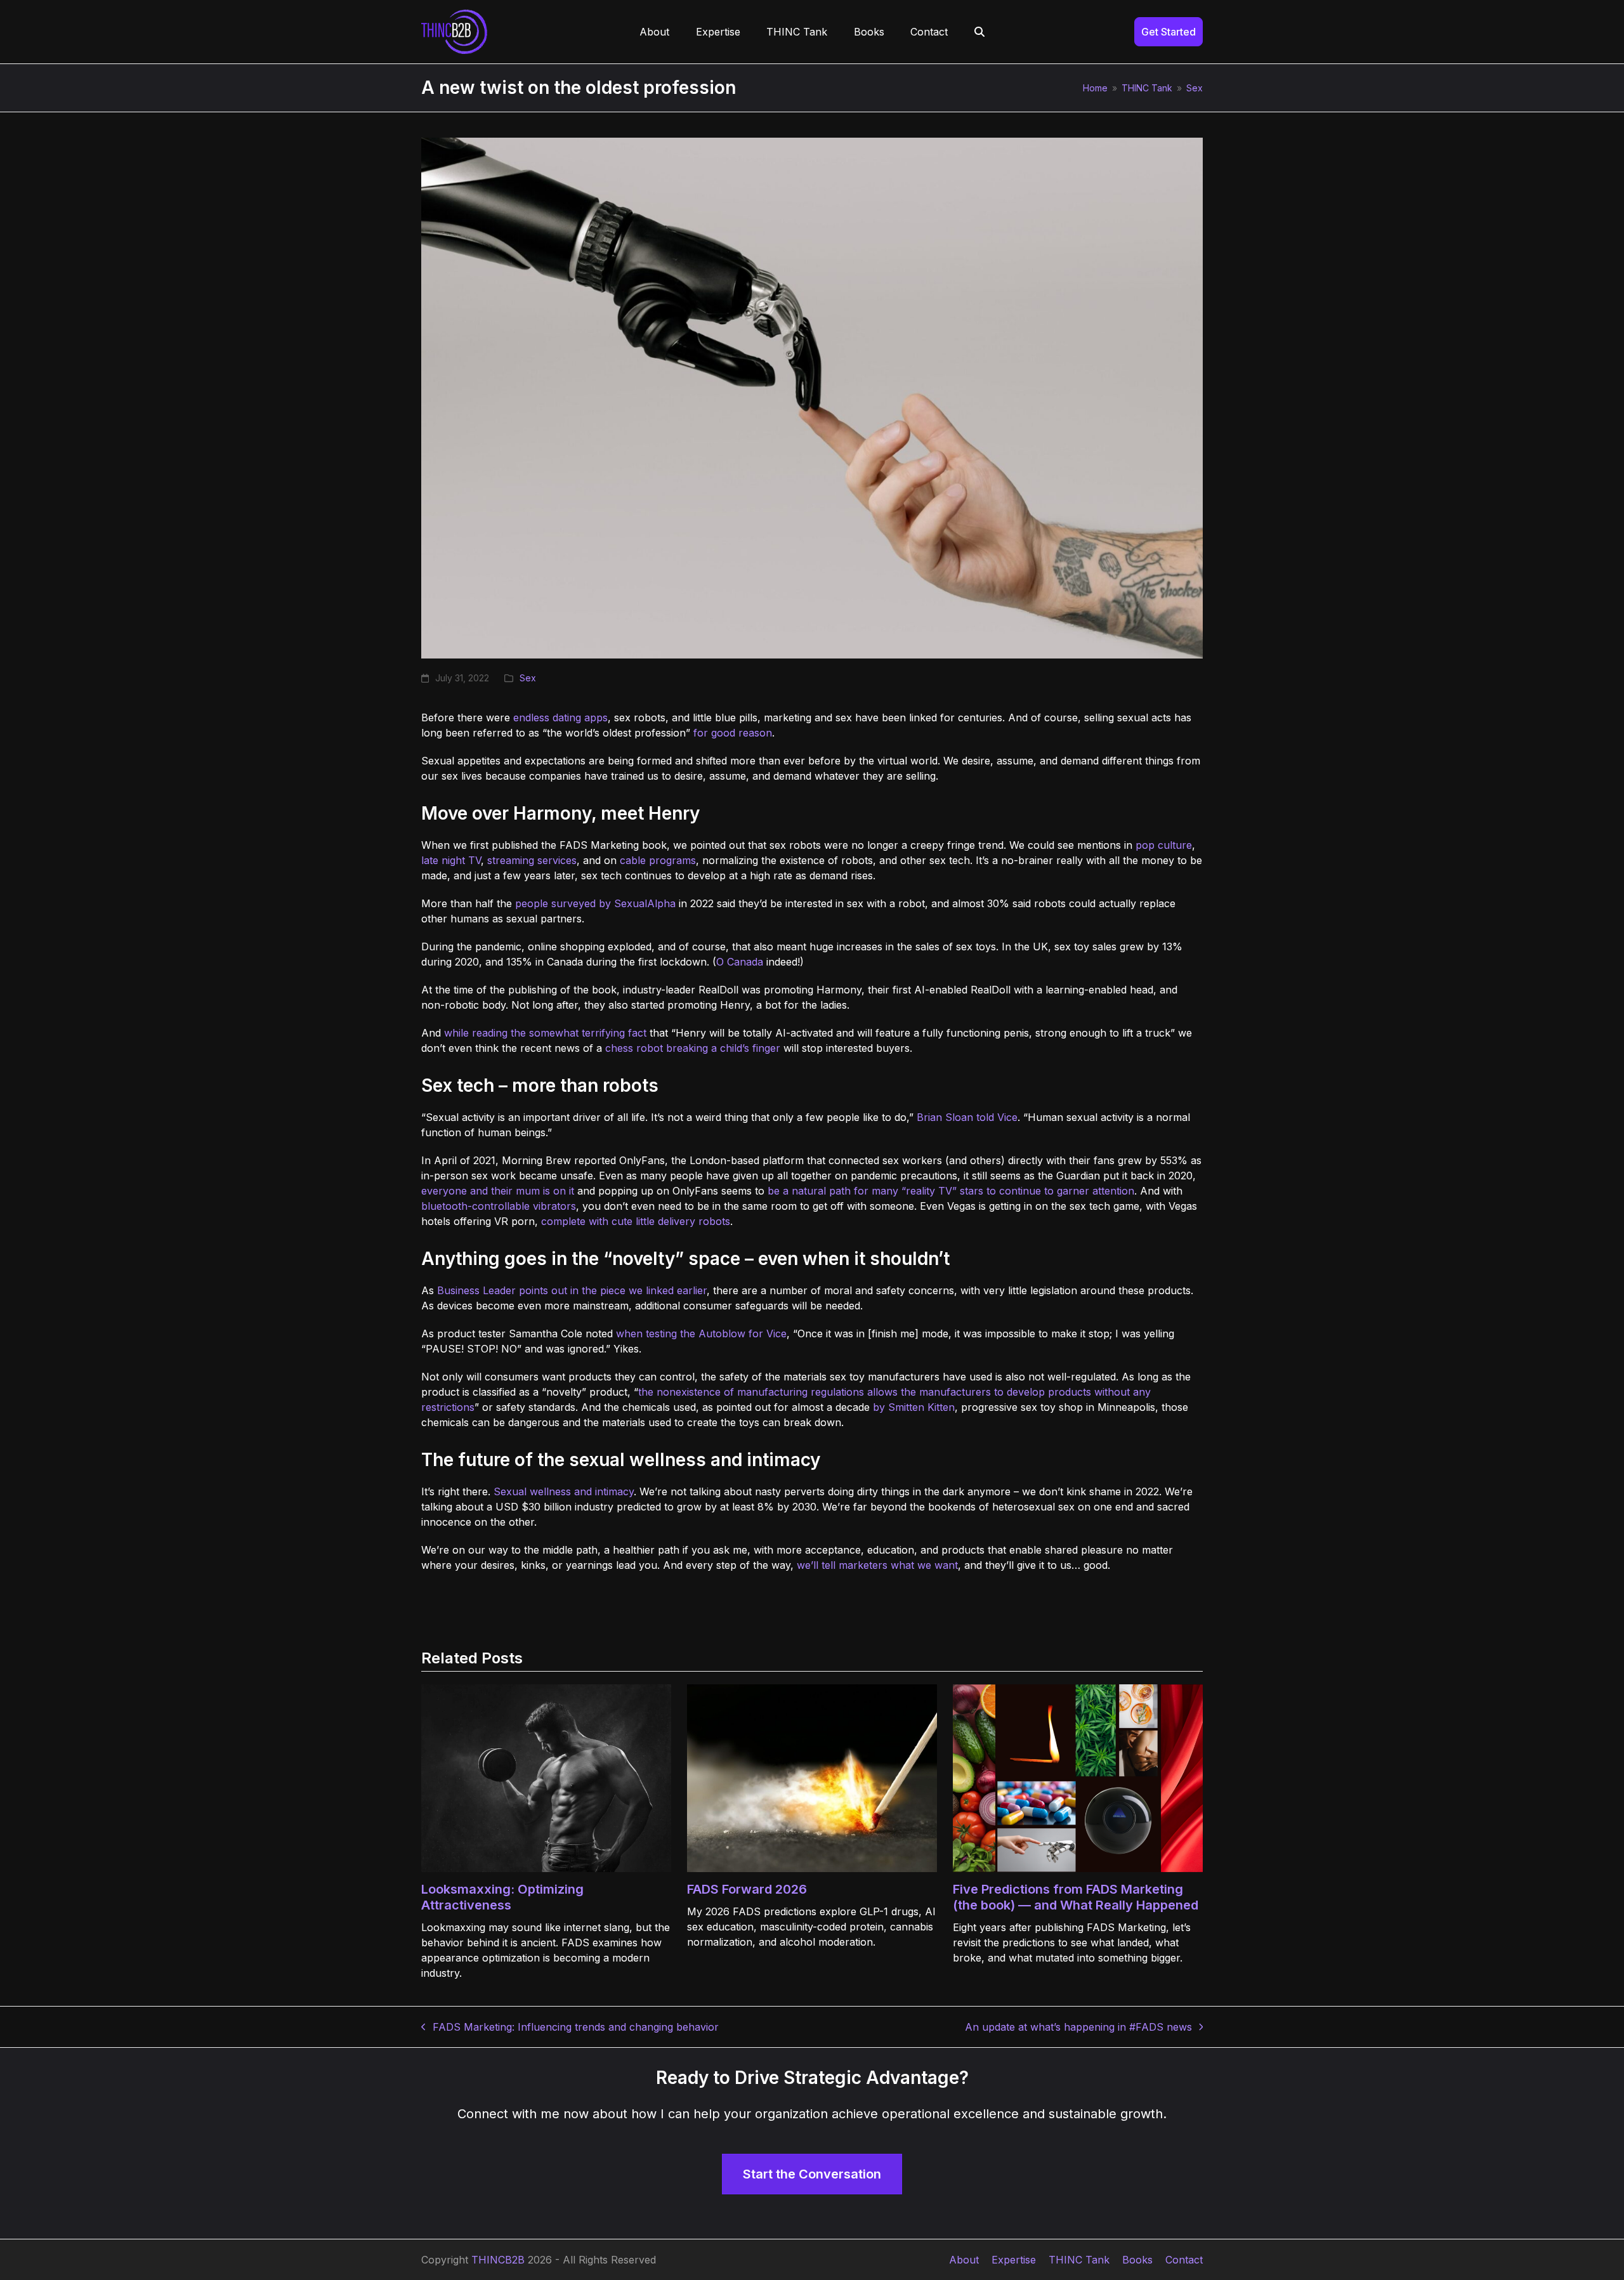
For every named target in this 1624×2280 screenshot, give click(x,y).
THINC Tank (1079, 2260)
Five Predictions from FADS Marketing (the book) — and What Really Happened (1076, 1897)
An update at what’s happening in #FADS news (1078, 2028)
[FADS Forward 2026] (812, 1777)
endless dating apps (560, 717)
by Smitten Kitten (914, 1407)
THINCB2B (498, 2260)
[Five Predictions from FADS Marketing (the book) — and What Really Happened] (1078, 1777)
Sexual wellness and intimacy (564, 1491)
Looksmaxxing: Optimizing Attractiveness (502, 1897)
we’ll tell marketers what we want (877, 1565)
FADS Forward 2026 (747, 1889)
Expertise (1014, 2260)
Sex (528, 678)
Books (1137, 2260)
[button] (979, 32)
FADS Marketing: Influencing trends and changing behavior (570, 2028)
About (964, 2260)
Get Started (1169, 32)
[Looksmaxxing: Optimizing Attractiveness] (546, 1777)
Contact (1184, 2260)
